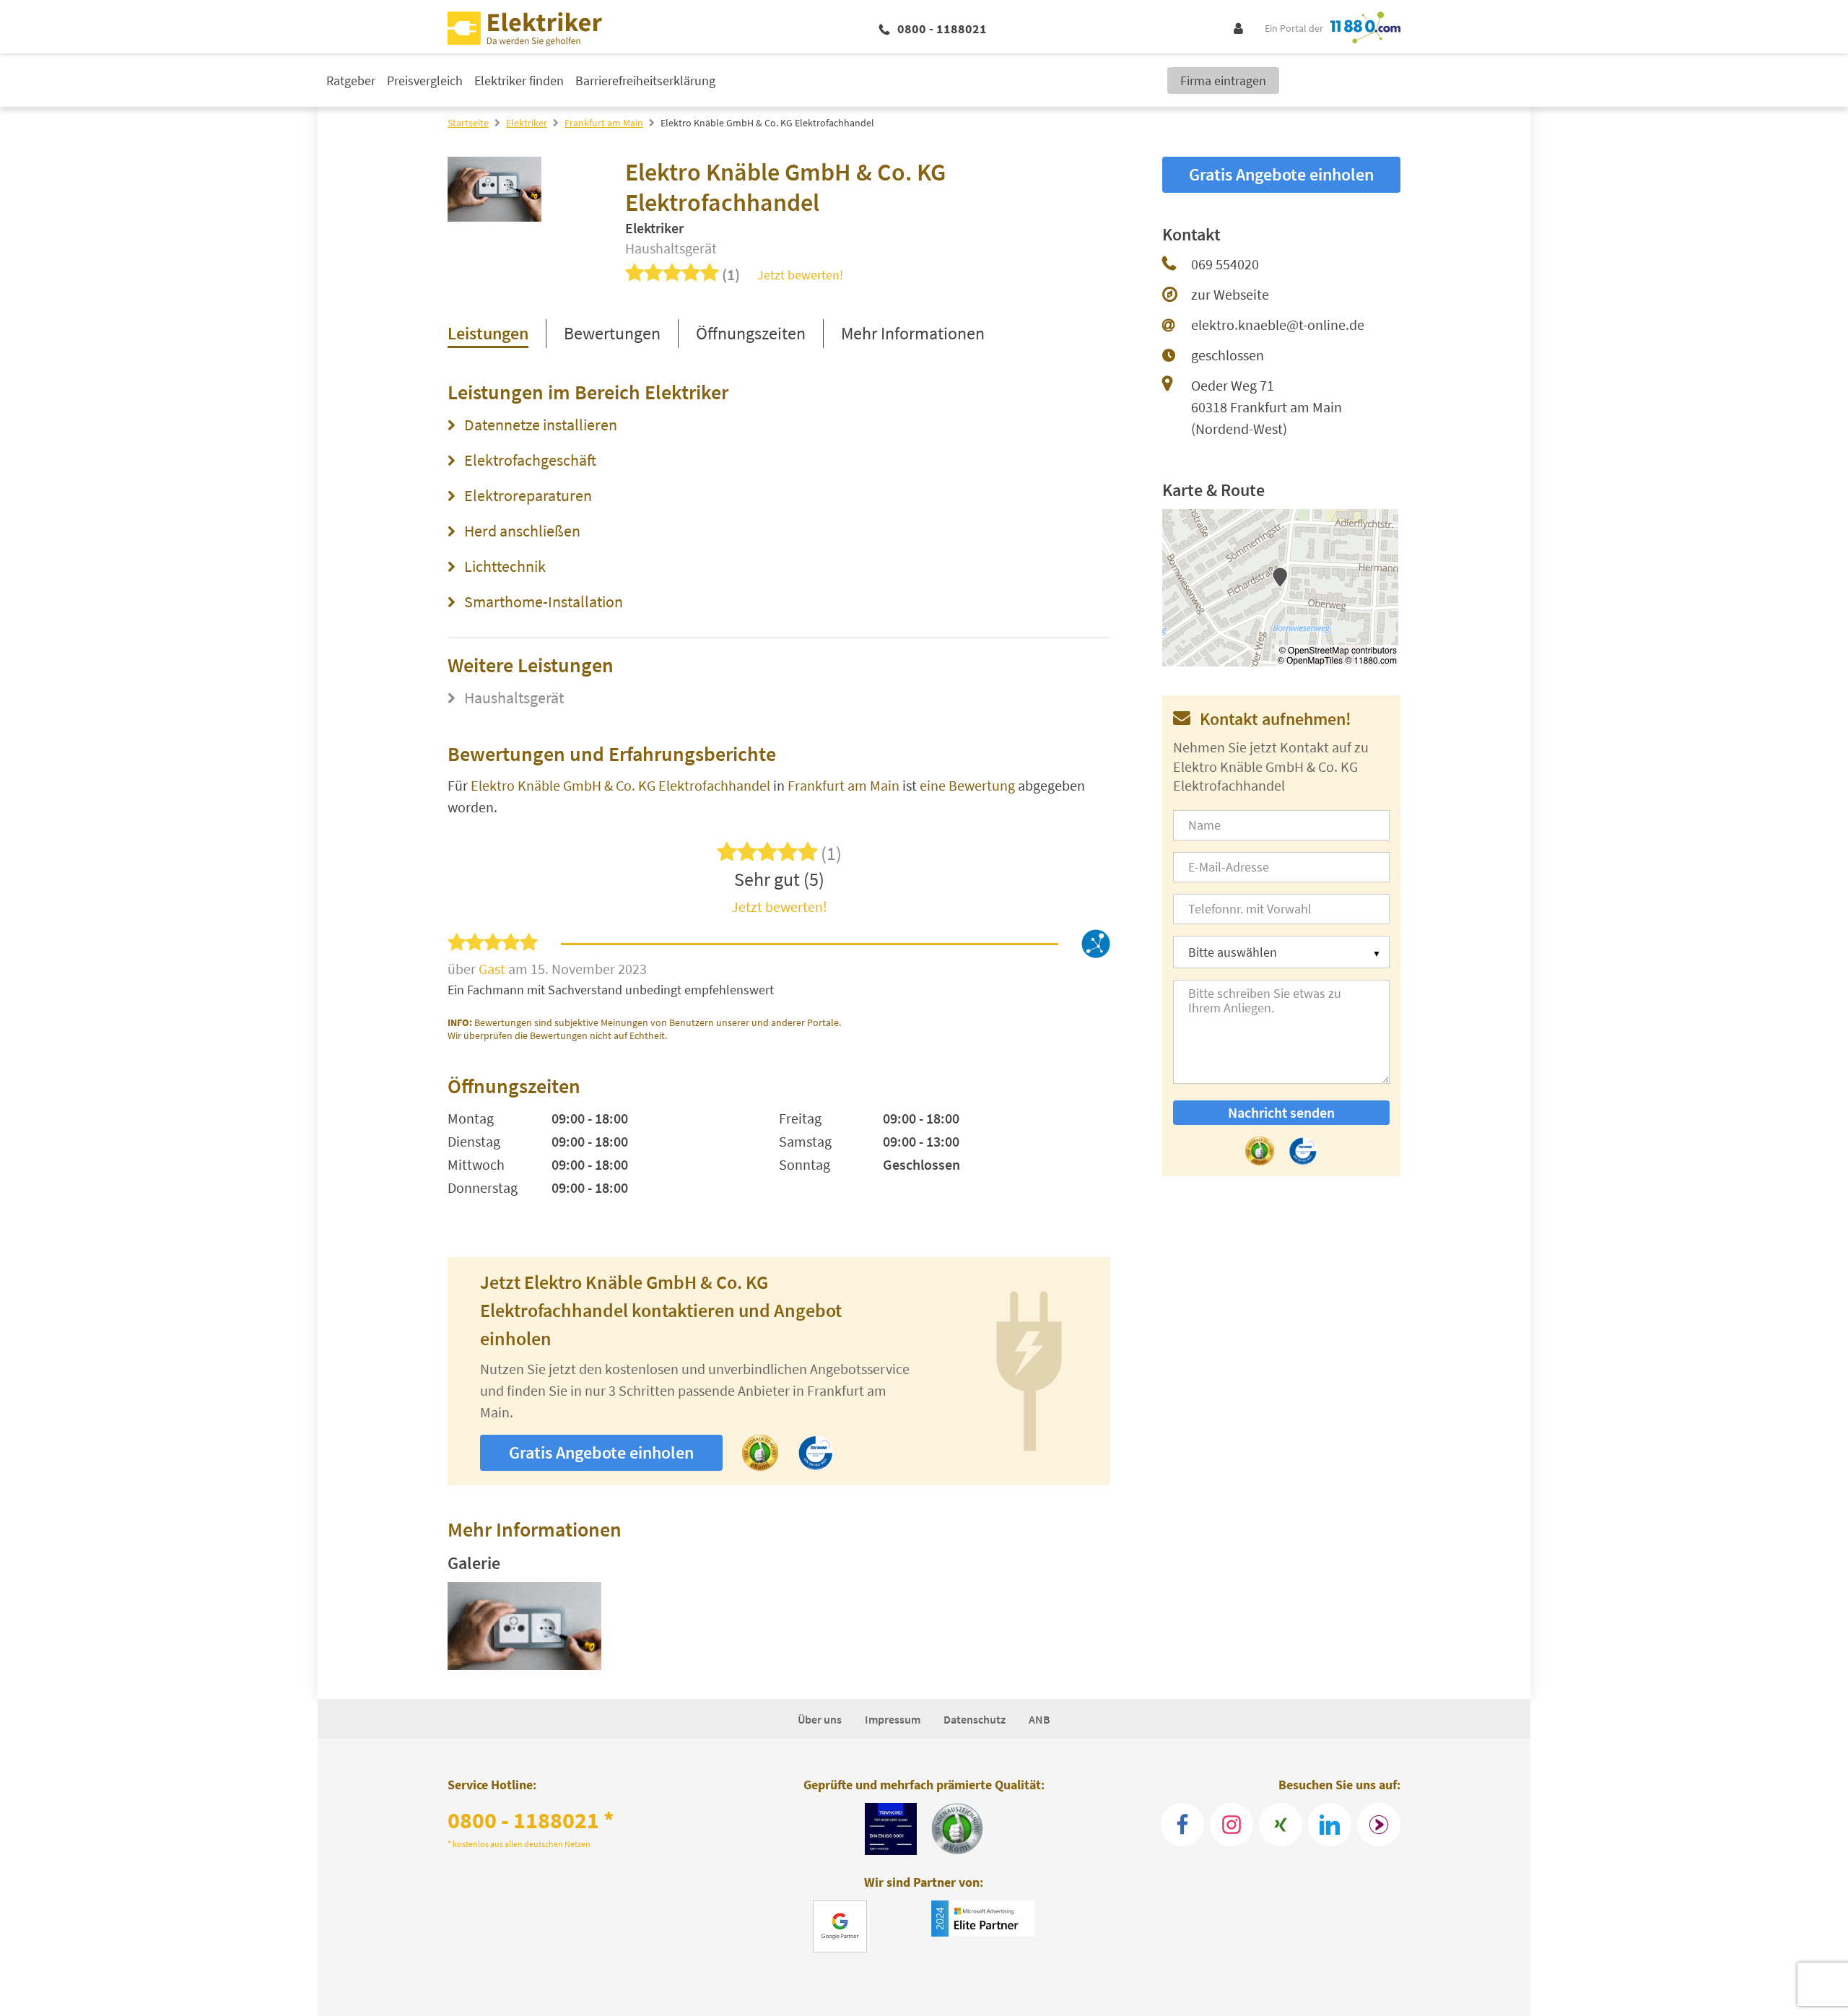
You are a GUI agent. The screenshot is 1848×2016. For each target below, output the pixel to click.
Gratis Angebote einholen (601, 1452)
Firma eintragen (1223, 81)
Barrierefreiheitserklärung (645, 81)
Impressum (893, 1719)
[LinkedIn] (1330, 1825)
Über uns (820, 1719)
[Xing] (1281, 1825)
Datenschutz (975, 1719)
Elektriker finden (519, 81)
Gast (493, 969)
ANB (1039, 1719)
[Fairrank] (1379, 1825)
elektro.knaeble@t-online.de (1278, 325)
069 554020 (1225, 264)
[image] (524, 1626)
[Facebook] (1182, 1825)
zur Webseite (1230, 294)
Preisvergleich (425, 81)
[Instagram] (1232, 1825)
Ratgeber (351, 81)
